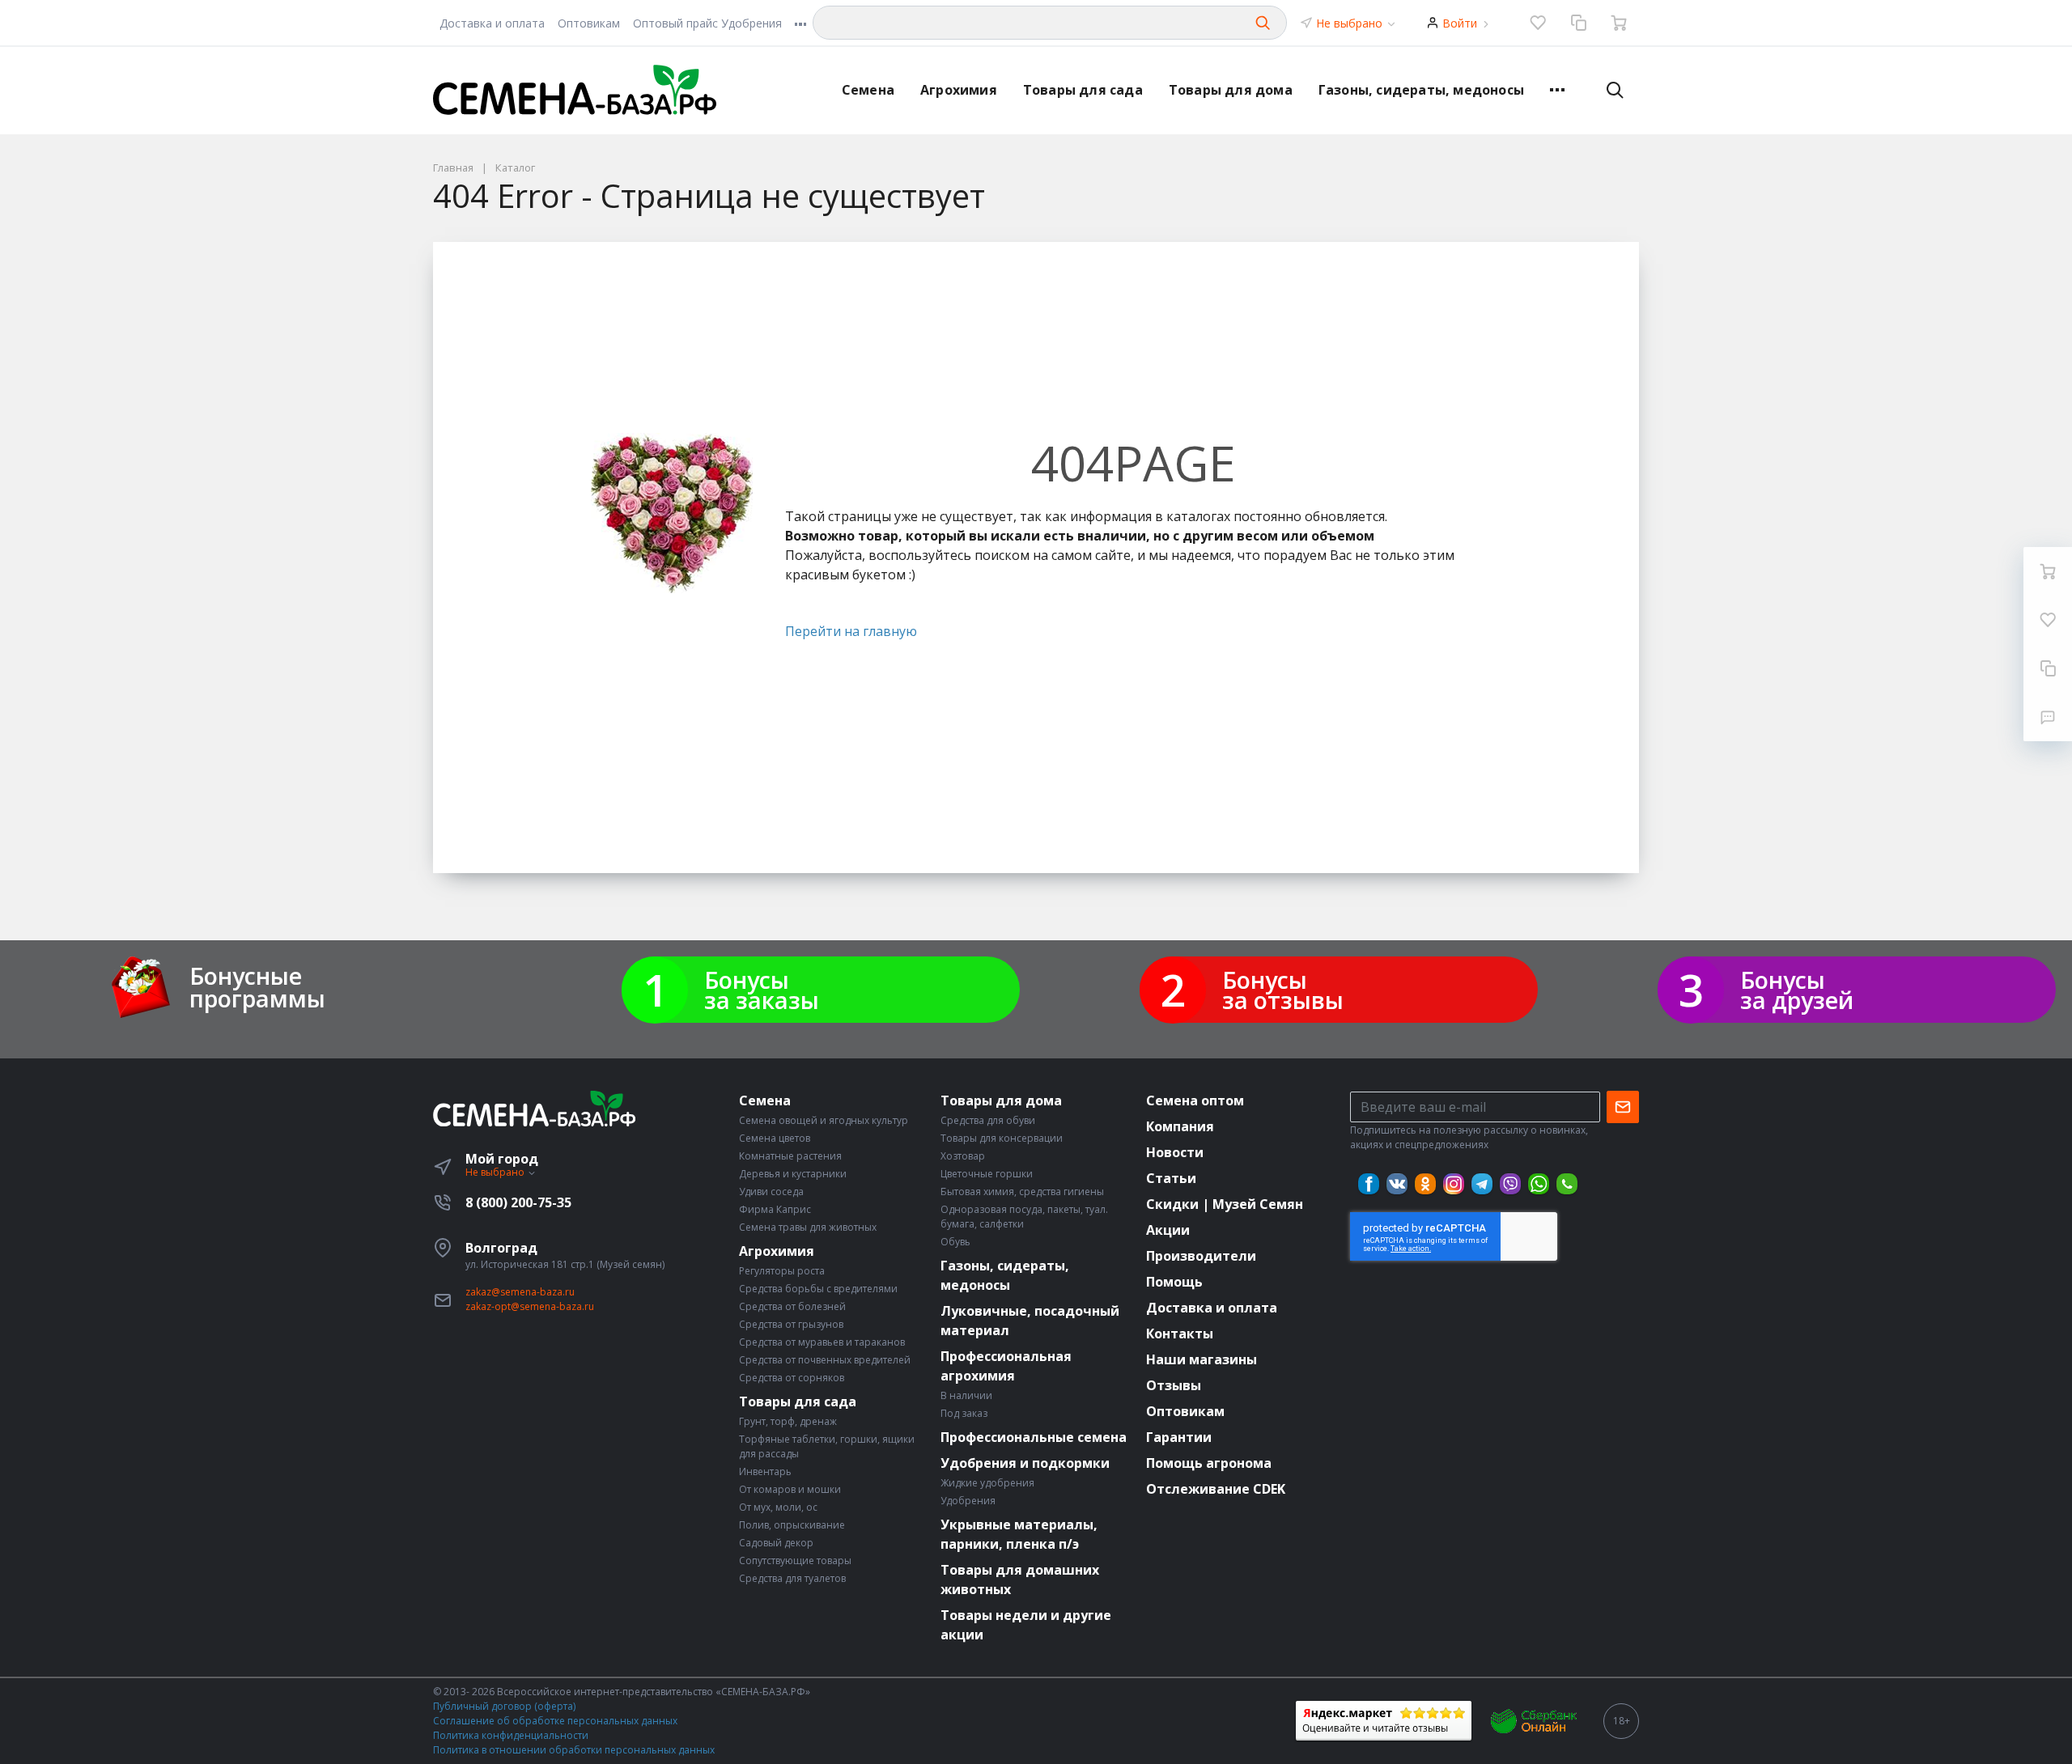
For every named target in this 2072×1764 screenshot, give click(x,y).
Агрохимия (959, 90)
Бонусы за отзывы (1283, 990)
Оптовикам (589, 23)
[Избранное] (1538, 23)
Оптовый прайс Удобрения (707, 23)
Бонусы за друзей (1797, 990)
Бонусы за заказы (762, 990)
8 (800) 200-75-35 (518, 1202)
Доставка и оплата (492, 23)
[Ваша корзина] (1619, 23)
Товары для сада (1083, 90)
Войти (1460, 23)
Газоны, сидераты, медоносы (1421, 90)
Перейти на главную (851, 631)
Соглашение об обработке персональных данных (555, 1721)
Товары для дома (1231, 90)
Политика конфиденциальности (511, 1735)
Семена (868, 90)
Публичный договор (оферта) (504, 1706)
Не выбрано (1351, 23)
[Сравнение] (1578, 23)
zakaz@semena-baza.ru (520, 1292)
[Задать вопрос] (2048, 717)
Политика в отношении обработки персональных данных (574, 1750)
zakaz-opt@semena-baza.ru (530, 1306)
